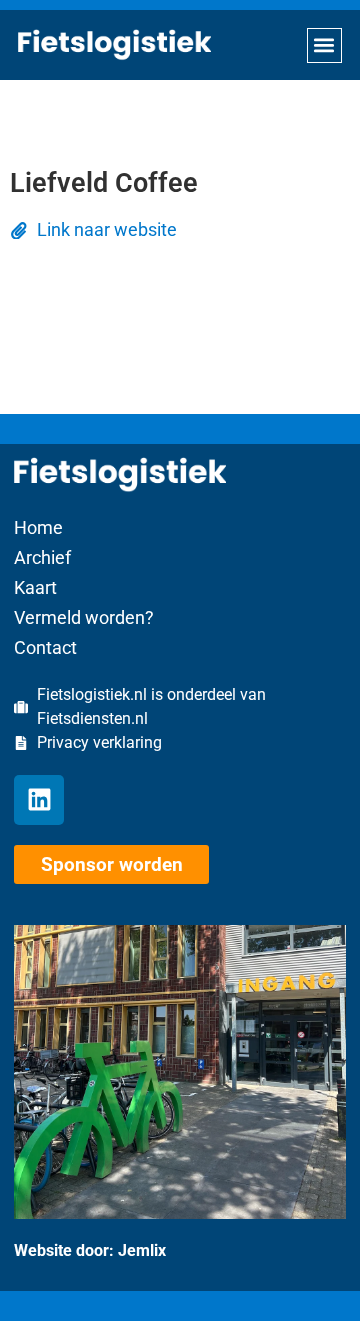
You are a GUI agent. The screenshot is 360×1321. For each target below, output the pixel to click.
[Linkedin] (39, 800)
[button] (324, 45)
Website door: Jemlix (90, 1250)
